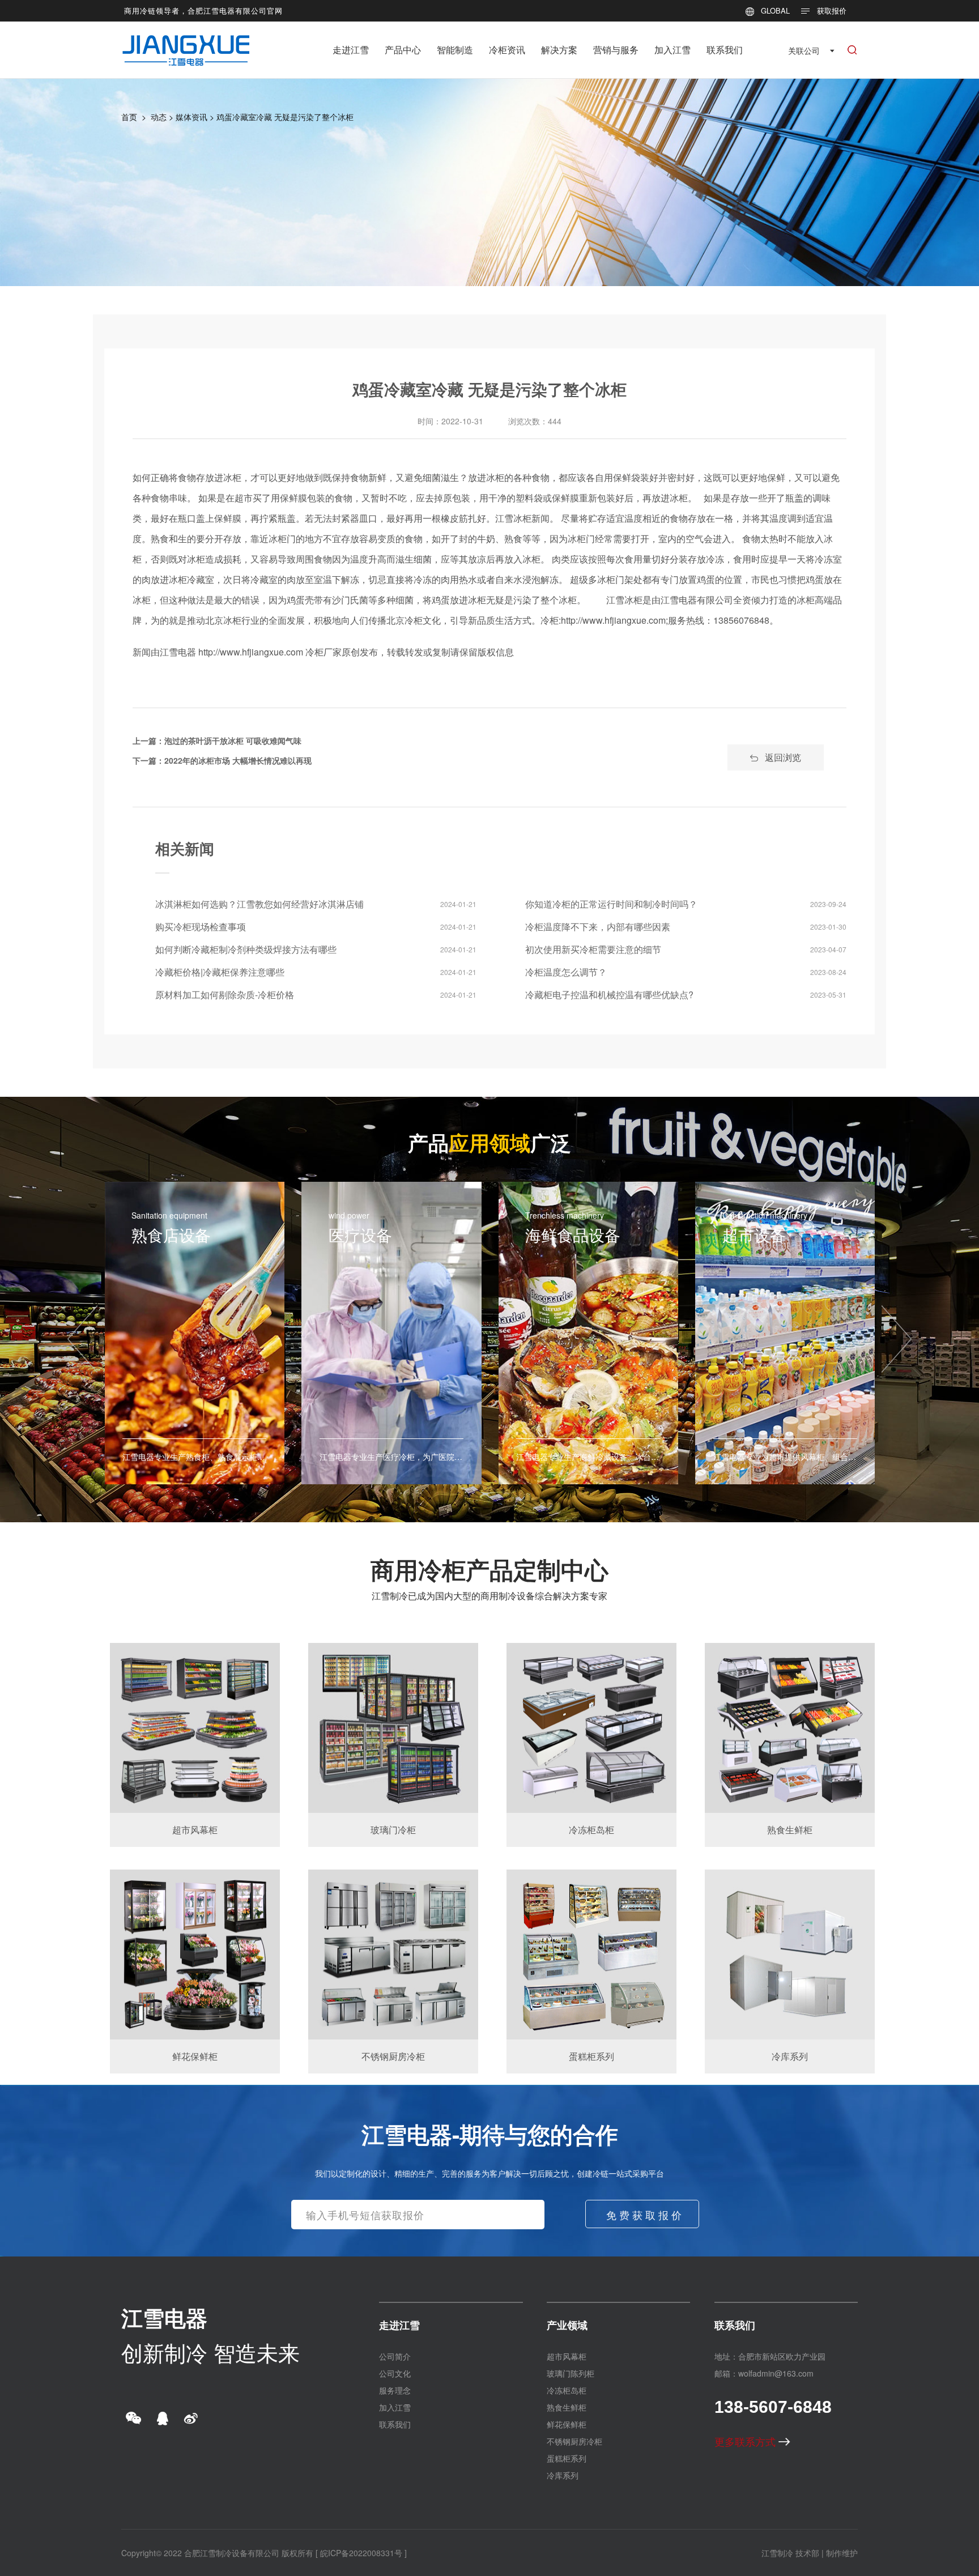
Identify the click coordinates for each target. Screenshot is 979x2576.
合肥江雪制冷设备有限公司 (232, 2553)
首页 (129, 117)
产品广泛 (489, 1142)
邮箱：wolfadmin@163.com (764, 2373)
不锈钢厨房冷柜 (574, 2441)
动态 (159, 117)
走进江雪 (351, 50)
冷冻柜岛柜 (567, 2390)
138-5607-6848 (773, 2407)
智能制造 (455, 50)
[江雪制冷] (186, 42)
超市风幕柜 (567, 2356)
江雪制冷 (777, 2553)
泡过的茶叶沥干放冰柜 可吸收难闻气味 (233, 740)
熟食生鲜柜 (567, 2407)
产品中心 (403, 50)
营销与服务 (616, 50)
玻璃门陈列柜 (571, 2373)
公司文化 (395, 2373)
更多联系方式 (746, 2441)
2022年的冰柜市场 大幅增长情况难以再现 (238, 760)
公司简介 (395, 2356)
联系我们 (725, 50)
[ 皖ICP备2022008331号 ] (361, 2553)
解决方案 (559, 50)
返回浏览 (783, 757)
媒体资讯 (191, 117)
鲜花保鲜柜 (567, 2424)
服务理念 (395, 2390)
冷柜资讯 (507, 50)
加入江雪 (672, 50)
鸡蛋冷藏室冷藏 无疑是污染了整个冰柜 (285, 117)
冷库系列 (563, 2475)
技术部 (807, 2553)
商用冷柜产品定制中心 (489, 1569)
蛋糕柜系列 (567, 2458)
